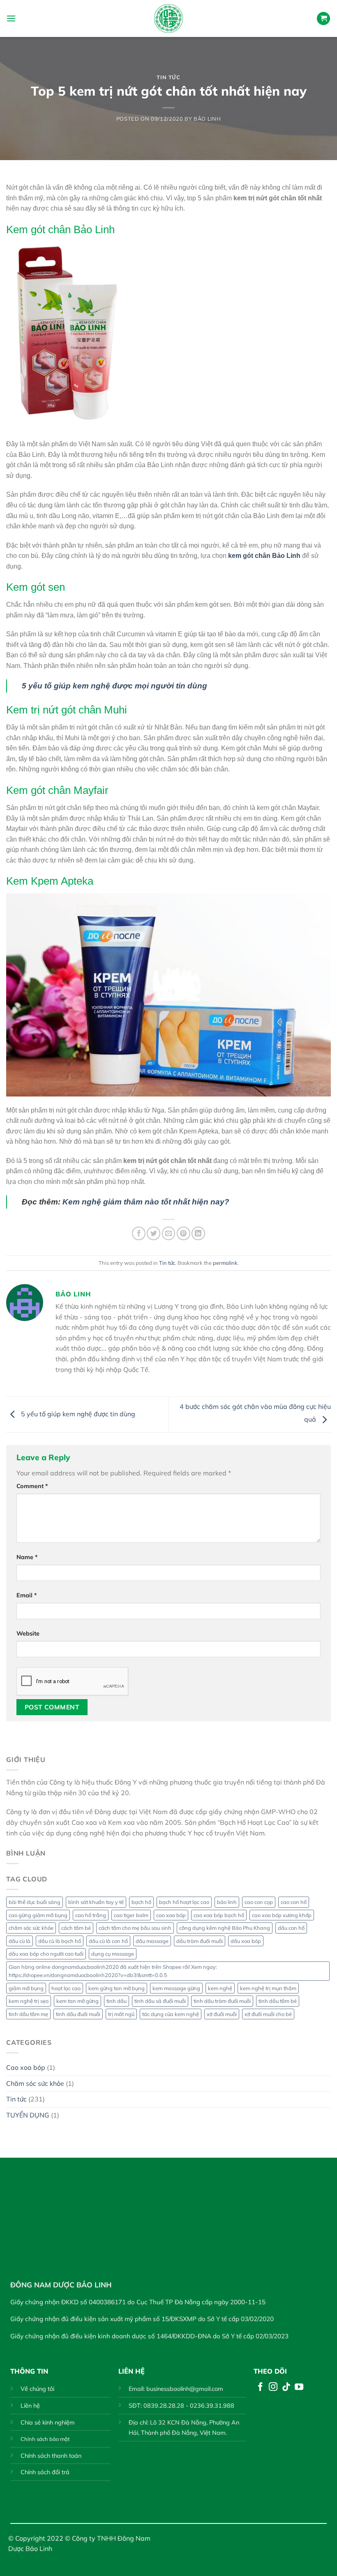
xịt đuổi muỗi (222, 2014)
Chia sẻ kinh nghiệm (48, 2422)
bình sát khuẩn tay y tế (96, 1902)
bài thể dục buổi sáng (35, 1902)
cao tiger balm (131, 1915)
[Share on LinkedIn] (198, 1233)
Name (27, 1557)
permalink (225, 1263)
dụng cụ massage (113, 1954)
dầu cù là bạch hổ (60, 1941)
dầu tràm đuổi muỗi (200, 1941)
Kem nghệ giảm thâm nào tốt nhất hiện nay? (146, 1202)
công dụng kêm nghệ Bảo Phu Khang (225, 1928)
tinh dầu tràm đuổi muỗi (222, 2001)
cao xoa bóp (171, 1915)
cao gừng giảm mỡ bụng (38, 1915)
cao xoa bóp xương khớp (282, 1915)
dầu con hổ (291, 1928)
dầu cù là (20, 1941)
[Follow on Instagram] (273, 2387)
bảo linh (227, 1902)
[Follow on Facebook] (260, 2387)
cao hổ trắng (91, 1915)
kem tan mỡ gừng (77, 2001)
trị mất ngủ (121, 2014)
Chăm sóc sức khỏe (35, 2083)
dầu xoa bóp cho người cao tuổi (46, 1954)
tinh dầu (117, 2001)
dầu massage (152, 1941)
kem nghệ (220, 1988)
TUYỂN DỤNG (28, 2115)
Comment (32, 1486)
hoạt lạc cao (66, 1988)
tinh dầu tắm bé (278, 2001)
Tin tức (168, 77)
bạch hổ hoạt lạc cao (184, 1902)
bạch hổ (141, 1902)
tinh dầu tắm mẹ (28, 2014)
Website (28, 1633)
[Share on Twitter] (153, 1233)
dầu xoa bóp (246, 1941)
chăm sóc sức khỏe (31, 1928)
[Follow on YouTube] (299, 2387)
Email (27, 1595)
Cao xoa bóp (26, 2067)
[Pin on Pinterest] (184, 1233)
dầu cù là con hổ (108, 1941)
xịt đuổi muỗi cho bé (268, 2014)
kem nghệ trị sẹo (29, 2001)
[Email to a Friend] (169, 1233)
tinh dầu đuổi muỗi (78, 2014)
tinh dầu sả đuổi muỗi (160, 2001)
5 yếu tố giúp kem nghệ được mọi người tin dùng (114, 686)
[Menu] (11, 18)
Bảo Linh (207, 119)
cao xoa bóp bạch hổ (219, 1915)
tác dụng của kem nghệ (171, 2014)
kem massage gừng (176, 1988)
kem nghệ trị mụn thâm (268, 1988)
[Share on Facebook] (139, 1233)
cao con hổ (294, 1902)
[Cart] (323, 19)
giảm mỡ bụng (26, 1988)
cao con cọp (259, 1902)
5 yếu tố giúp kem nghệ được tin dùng (77, 1414)
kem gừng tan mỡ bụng (117, 1988)
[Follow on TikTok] (286, 2387)
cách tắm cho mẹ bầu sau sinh (135, 1928)
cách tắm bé (76, 1928)
